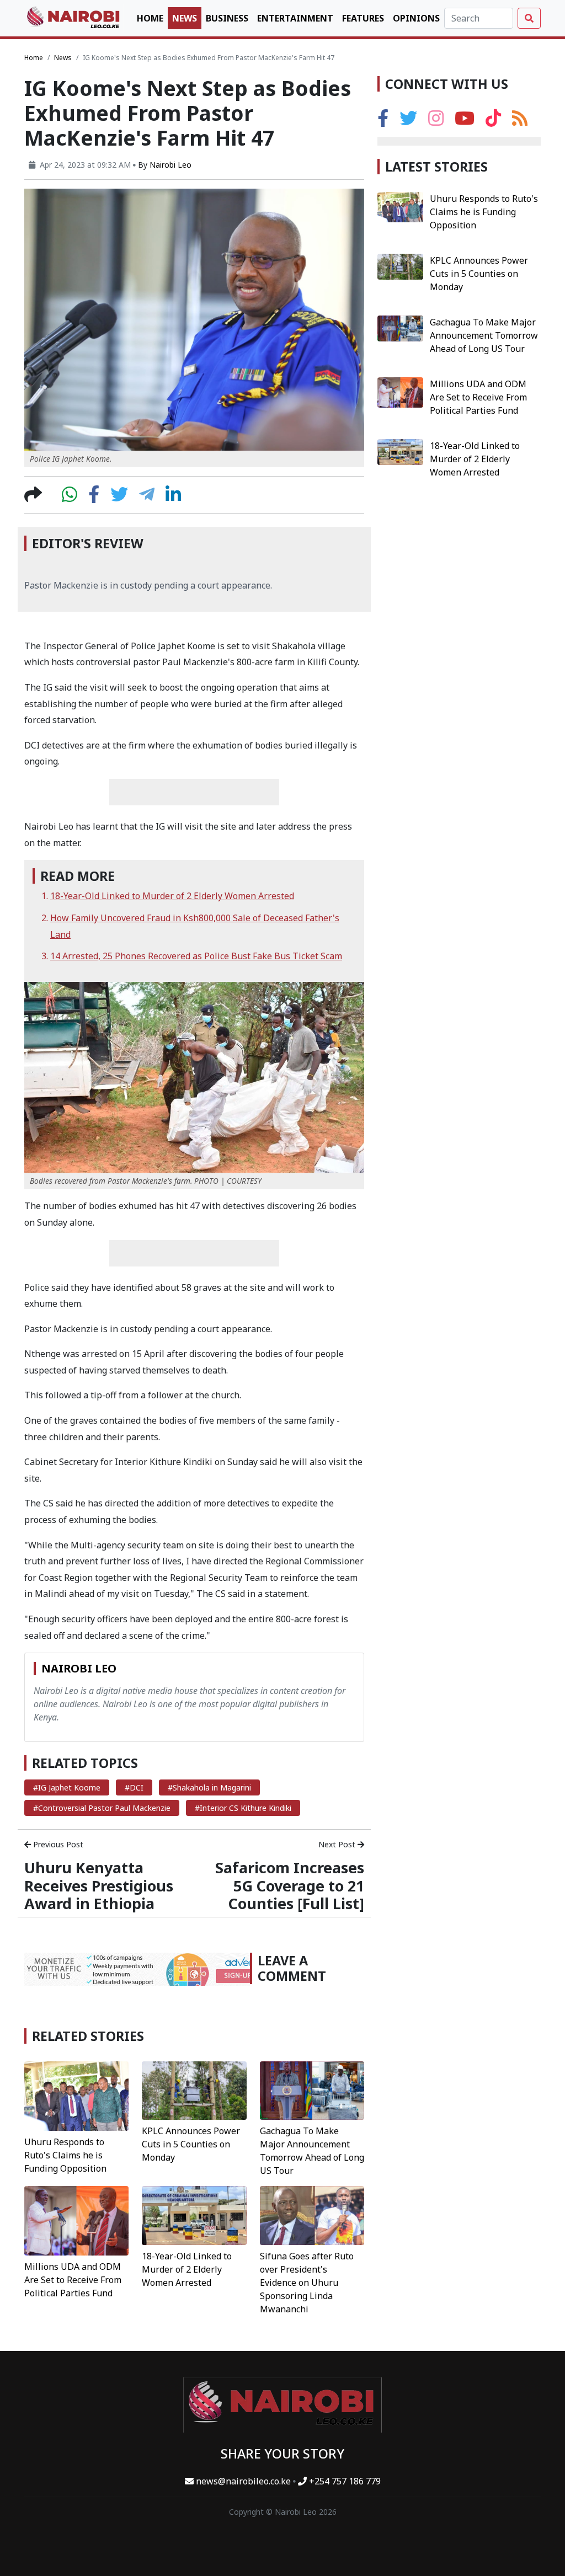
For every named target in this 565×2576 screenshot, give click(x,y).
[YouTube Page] (465, 121)
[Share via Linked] (173, 498)
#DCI (134, 1787)
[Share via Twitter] (119, 498)
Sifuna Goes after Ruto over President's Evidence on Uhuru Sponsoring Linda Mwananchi (307, 2283)
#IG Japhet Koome (67, 1787)
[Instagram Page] (436, 121)
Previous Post (57, 1844)
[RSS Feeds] (520, 121)
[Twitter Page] (408, 121)
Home (150, 18)
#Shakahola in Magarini (209, 1787)
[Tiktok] (493, 121)
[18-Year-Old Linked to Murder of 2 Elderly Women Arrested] (194, 2215)
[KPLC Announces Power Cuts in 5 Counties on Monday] (194, 2089)
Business (227, 18)
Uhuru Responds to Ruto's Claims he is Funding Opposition (65, 2155)
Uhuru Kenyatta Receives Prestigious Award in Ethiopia (99, 1885)
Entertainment (295, 18)
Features (363, 18)
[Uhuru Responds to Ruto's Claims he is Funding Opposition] (76, 2095)
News (185, 18)
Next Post (338, 1844)
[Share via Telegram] (147, 498)
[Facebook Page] (383, 121)
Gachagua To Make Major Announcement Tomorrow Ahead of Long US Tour (484, 335)
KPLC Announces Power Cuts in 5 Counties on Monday (191, 2144)
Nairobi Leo (170, 165)
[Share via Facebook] (94, 498)
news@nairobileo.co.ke (243, 2481)
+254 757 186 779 (344, 2481)
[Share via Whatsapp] (70, 498)
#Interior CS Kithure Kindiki (243, 1808)
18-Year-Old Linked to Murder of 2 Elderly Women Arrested (172, 896)
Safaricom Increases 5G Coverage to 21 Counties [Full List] (290, 1885)
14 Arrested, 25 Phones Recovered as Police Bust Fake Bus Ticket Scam (196, 956)
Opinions (416, 18)
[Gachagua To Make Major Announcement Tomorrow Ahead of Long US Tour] (312, 2089)
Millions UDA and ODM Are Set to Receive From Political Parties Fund (73, 2280)
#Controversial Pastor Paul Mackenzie (102, 1808)
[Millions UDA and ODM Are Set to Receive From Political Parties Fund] (76, 2220)
